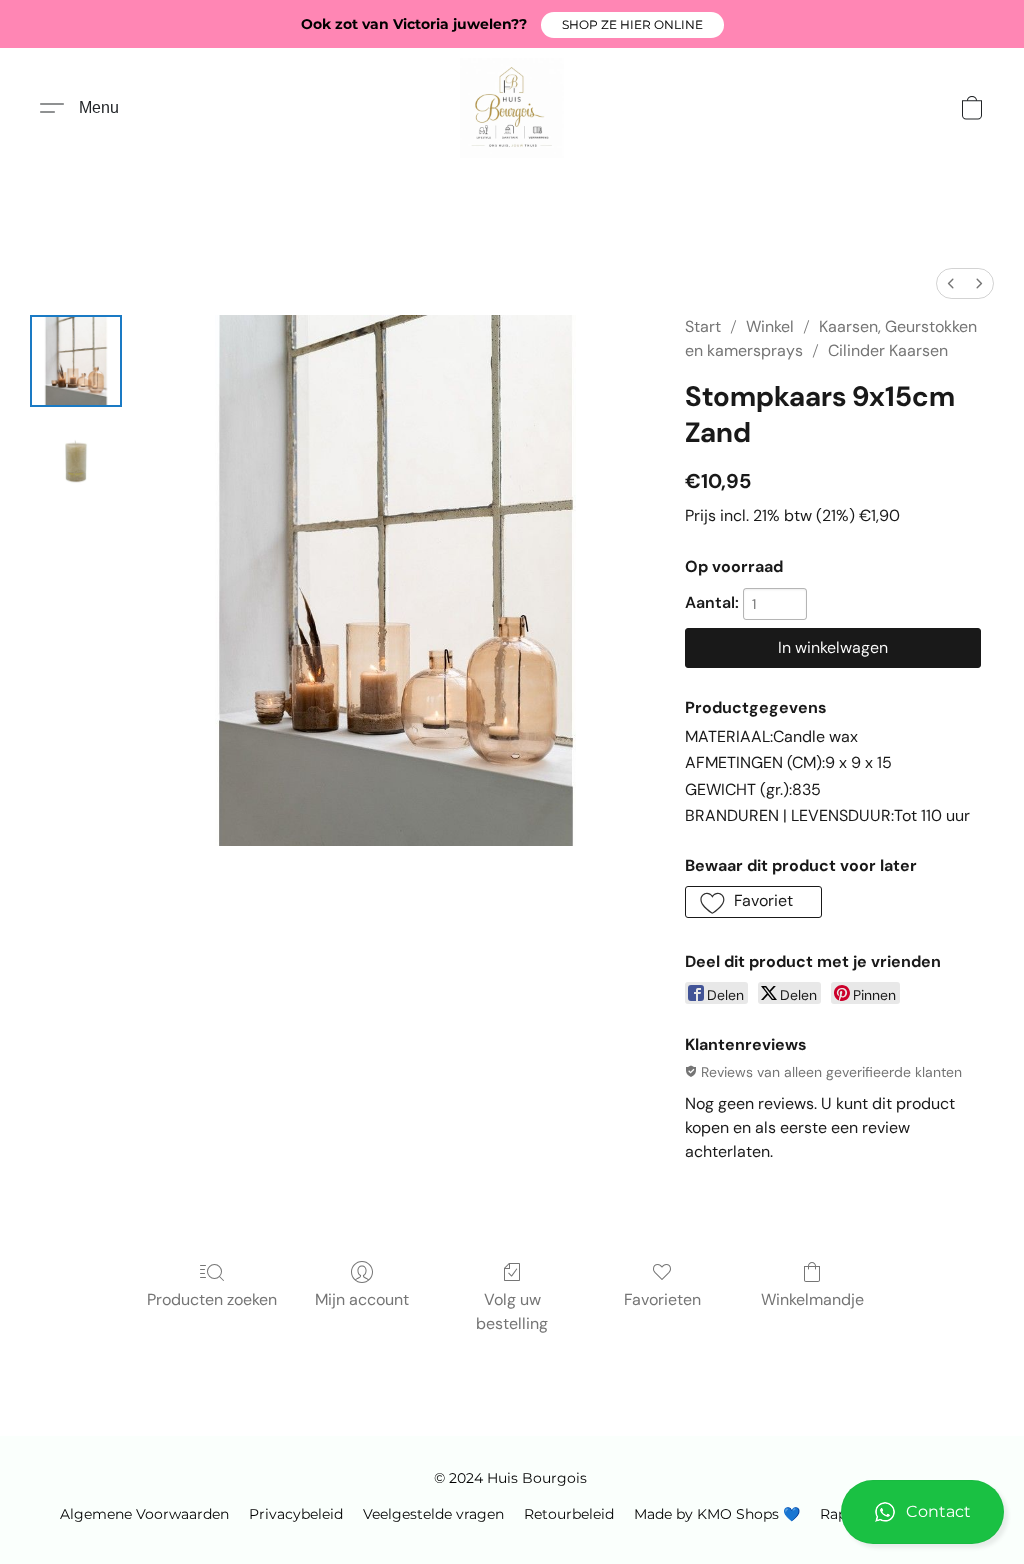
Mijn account (362, 1299)
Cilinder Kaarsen (888, 350)
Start (703, 326)
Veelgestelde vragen (433, 1514)
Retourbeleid (569, 1514)
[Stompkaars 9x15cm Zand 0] (76, 361)
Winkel (770, 326)
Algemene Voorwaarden (144, 1514)
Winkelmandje (812, 1299)
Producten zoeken (212, 1299)
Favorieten (662, 1299)
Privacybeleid (296, 1514)
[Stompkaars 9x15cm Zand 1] (76, 461)
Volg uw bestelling (512, 1311)
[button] (632, 25)
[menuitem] (951, 283)
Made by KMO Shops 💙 (717, 1514)
